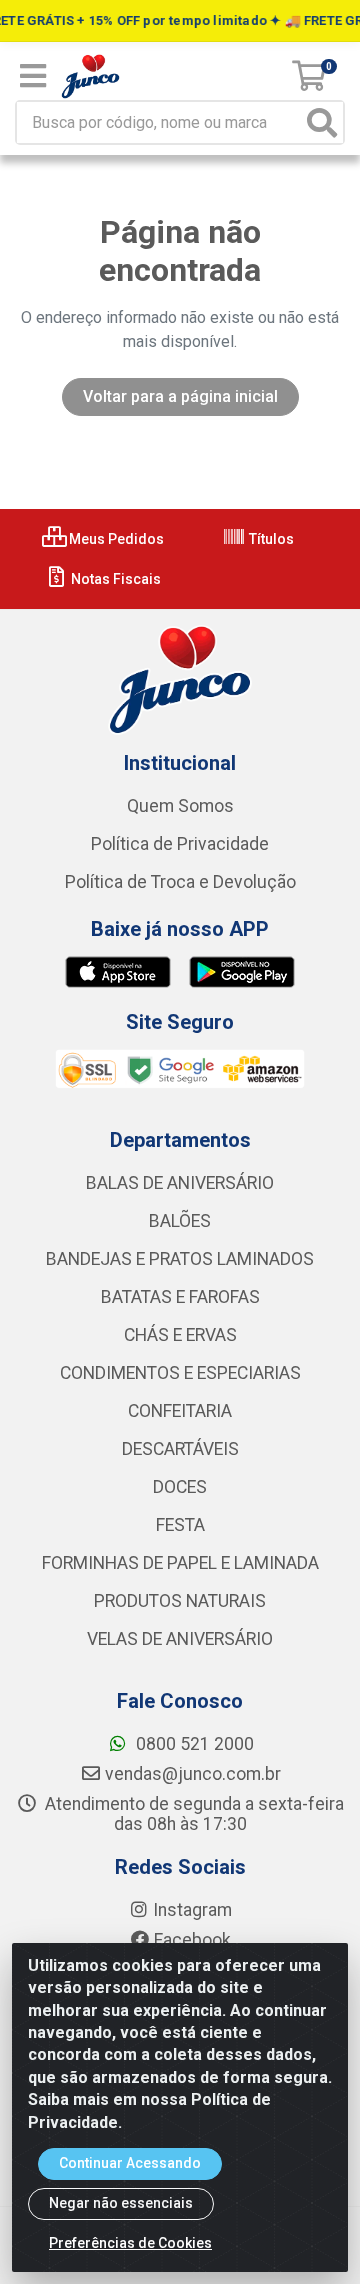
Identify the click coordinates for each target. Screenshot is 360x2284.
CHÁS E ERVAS (180, 1335)
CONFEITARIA (180, 1411)
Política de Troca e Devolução (180, 882)
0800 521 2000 (193, 1744)
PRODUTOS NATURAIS (180, 1601)
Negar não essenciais (121, 2203)
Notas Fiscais (114, 579)
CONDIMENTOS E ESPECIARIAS (180, 1373)
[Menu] (33, 76)
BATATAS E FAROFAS (180, 1297)
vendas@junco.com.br (193, 1774)
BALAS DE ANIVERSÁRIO (180, 1183)
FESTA (180, 1525)
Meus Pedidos (115, 539)
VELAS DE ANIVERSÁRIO (180, 1639)
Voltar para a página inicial (180, 396)
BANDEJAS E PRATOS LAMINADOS (180, 1259)
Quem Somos (180, 806)
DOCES (180, 1487)
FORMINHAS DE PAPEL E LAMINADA (180, 1563)
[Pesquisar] (322, 122)
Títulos (270, 539)
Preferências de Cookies (130, 2243)
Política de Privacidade (180, 844)
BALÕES (180, 1221)
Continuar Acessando (130, 2163)
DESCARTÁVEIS (180, 1449)
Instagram (192, 1910)
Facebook (192, 1940)
